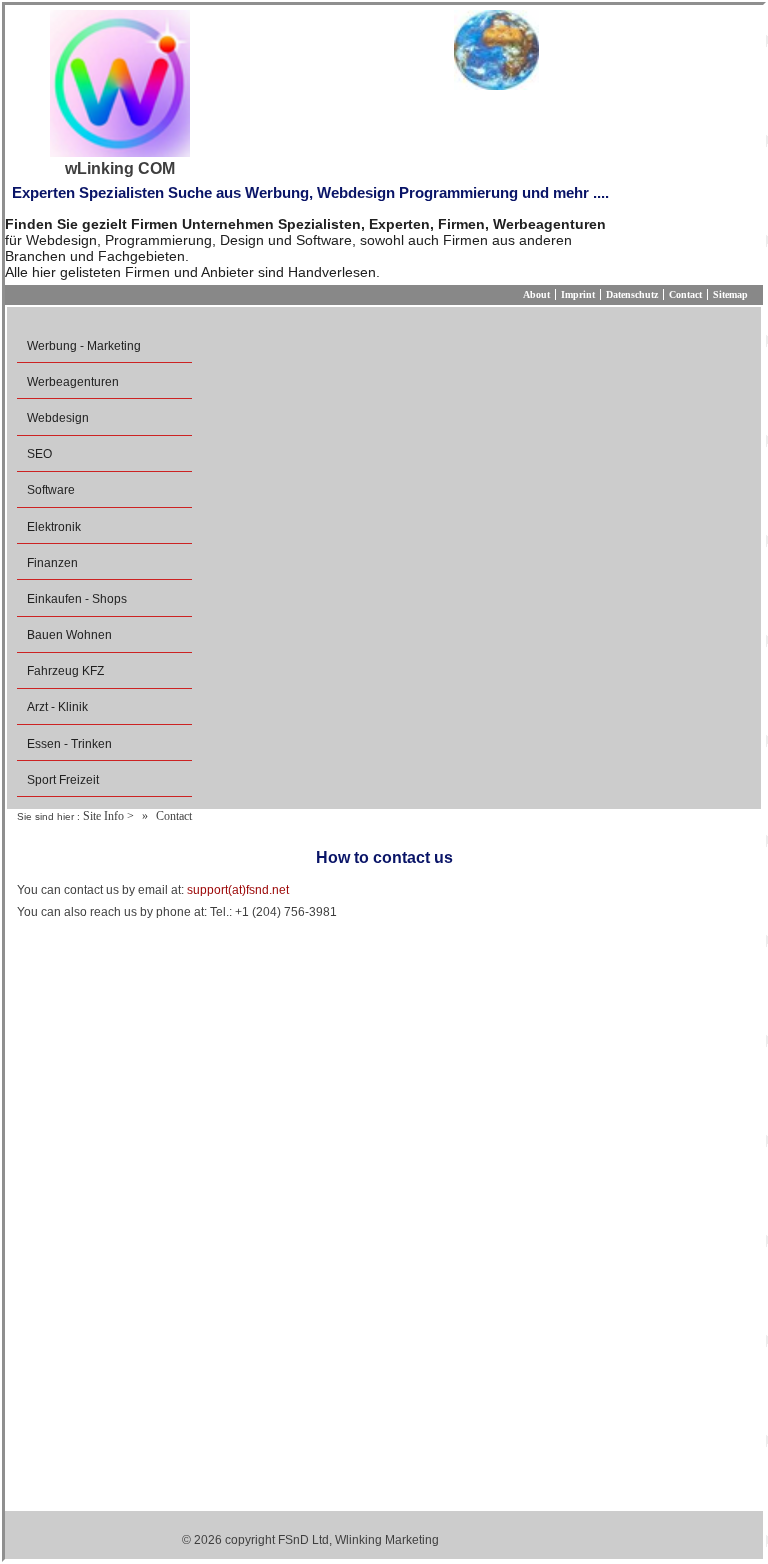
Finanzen (52, 563)
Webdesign (58, 418)
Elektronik (54, 527)
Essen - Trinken (69, 744)
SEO (39, 454)
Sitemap (730, 294)
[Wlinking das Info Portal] (496, 50)
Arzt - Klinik (57, 707)
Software (51, 490)
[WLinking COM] (120, 85)
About (536, 294)
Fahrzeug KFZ (65, 671)
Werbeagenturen (73, 382)
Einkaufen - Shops (77, 599)
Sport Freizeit (63, 780)
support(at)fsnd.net (238, 890)
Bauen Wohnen (69, 635)
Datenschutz (632, 294)
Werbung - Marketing (84, 346)
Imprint (578, 294)
